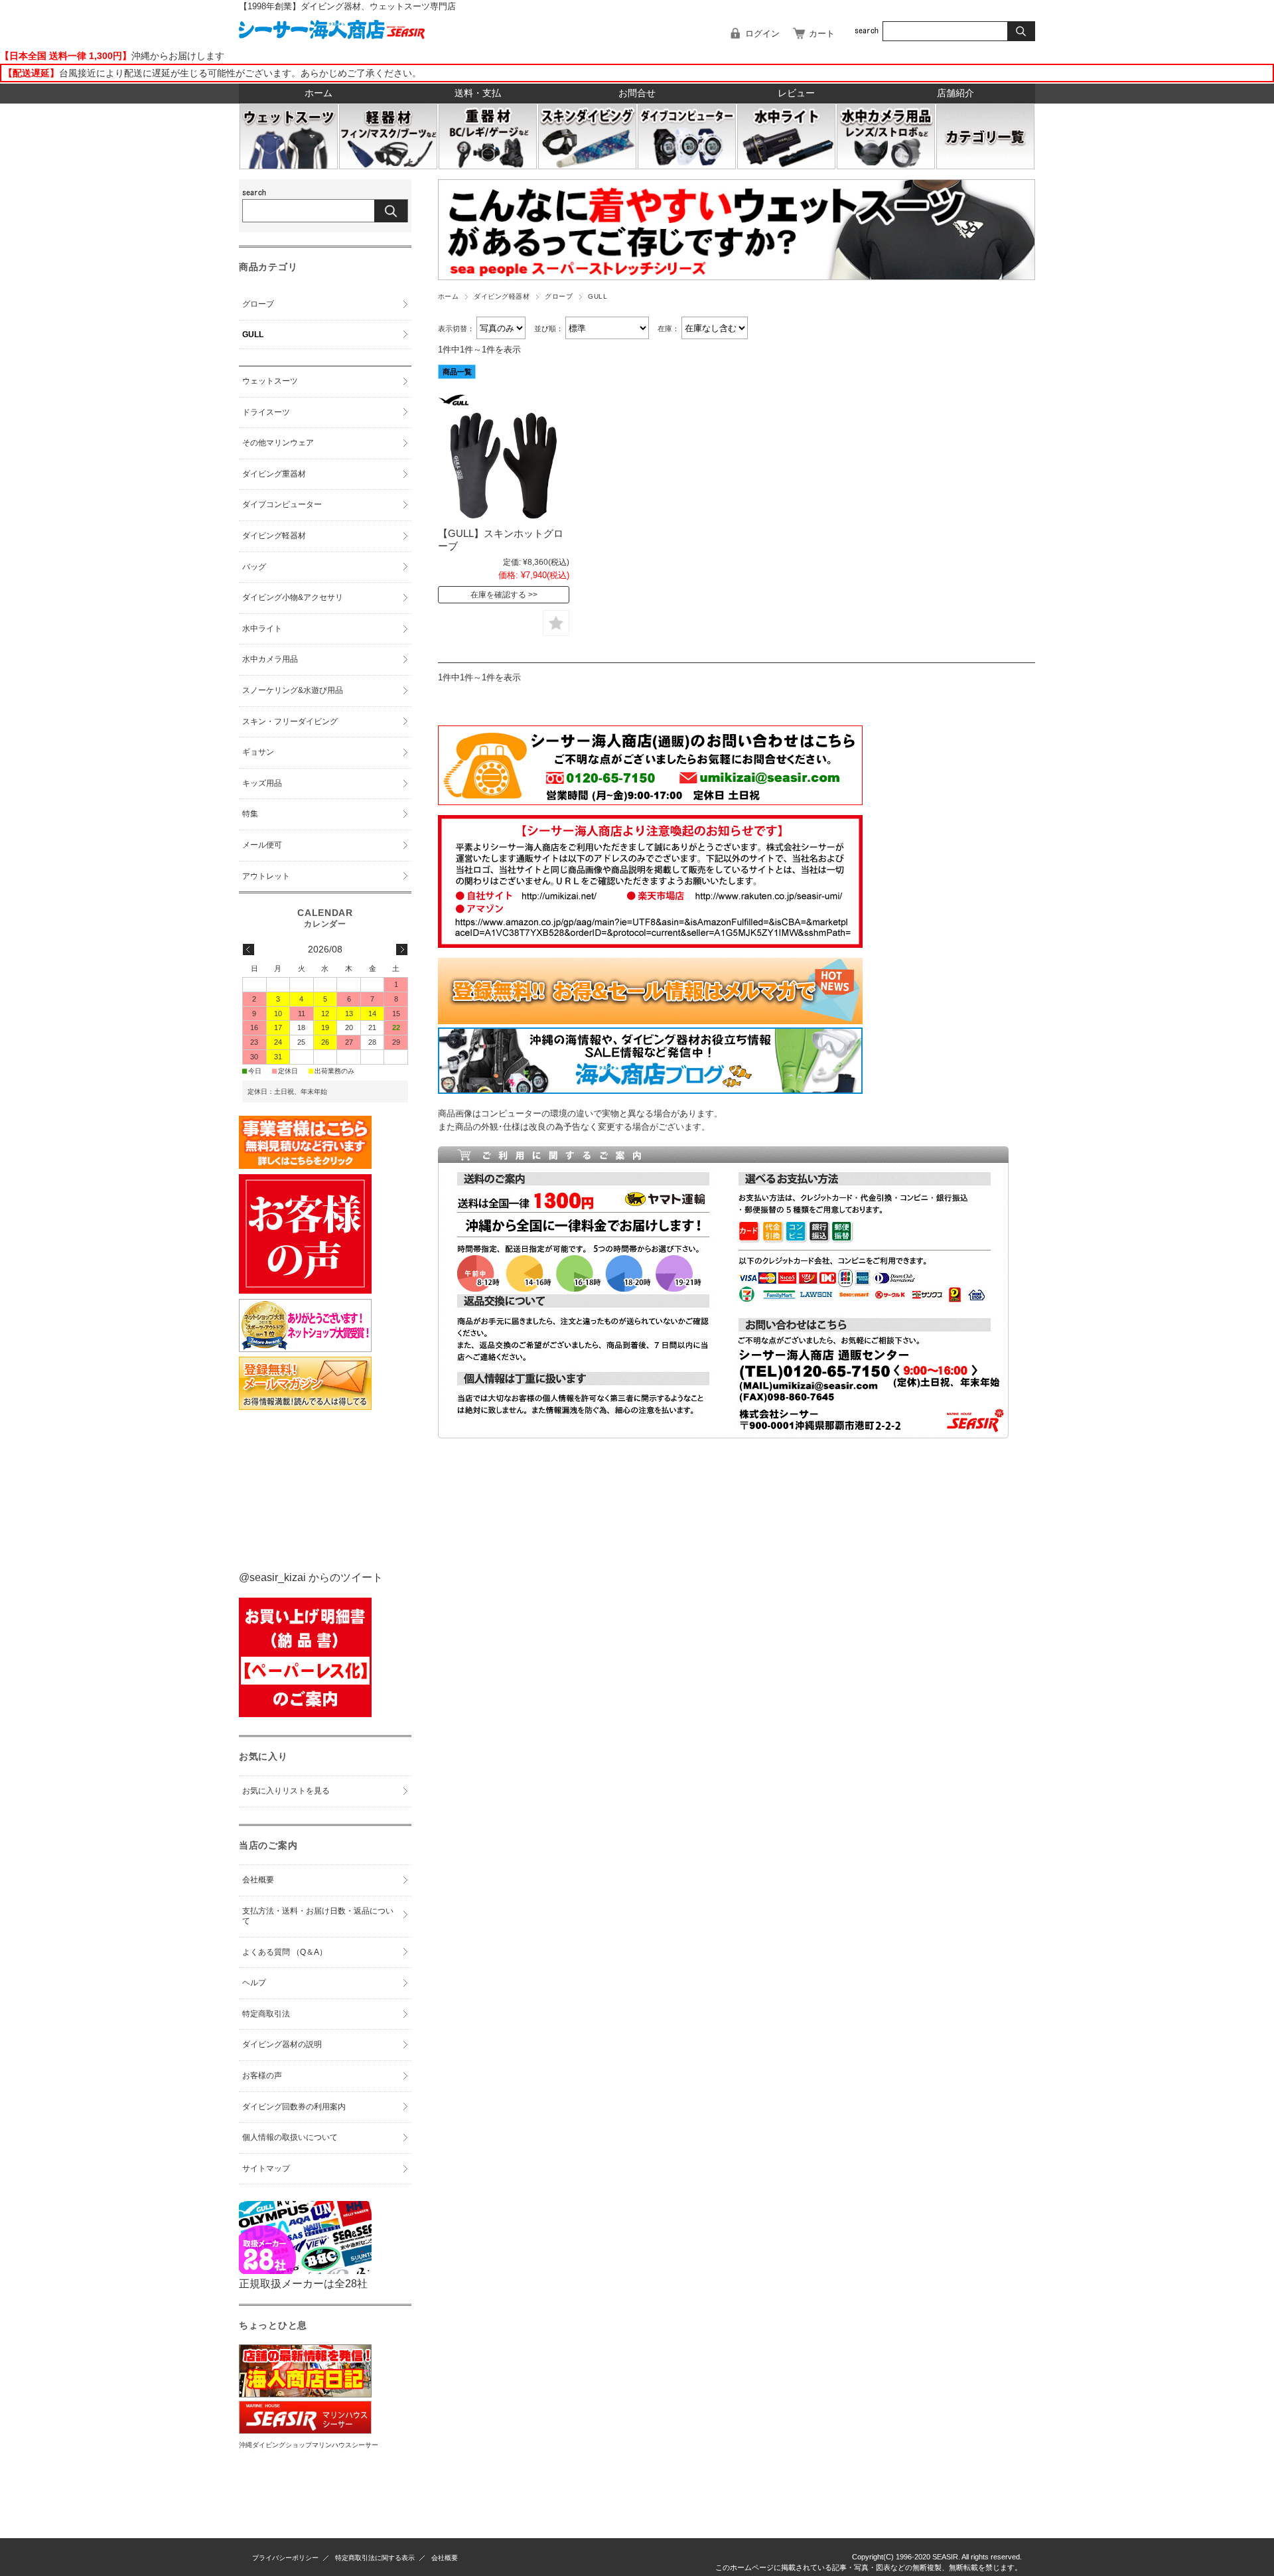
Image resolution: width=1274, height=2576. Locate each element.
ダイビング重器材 (274, 474)
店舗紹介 (955, 93)
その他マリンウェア (278, 443)
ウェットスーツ (270, 381)
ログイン (762, 34)
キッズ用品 (262, 783)
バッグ (254, 567)
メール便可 (262, 845)
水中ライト (262, 629)
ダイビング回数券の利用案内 (294, 2107)
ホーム (318, 93)
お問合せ (637, 93)
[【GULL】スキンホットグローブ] (504, 459)
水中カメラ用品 (270, 659)
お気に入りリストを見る (286, 1791)
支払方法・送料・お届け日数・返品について (318, 1916)
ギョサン (258, 752)
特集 (250, 814)
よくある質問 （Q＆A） (285, 1952)
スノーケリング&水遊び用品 (293, 690)
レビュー (796, 93)
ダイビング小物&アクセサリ (293, 597)
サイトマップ (266, 2168)
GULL (253, 335)
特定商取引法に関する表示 (375, 2558)
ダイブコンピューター (282, 504)
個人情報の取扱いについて (290, 2137)
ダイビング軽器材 (502, 296)
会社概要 (258, 1880)
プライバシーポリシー (285, 2558)
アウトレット (266, 876)
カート (822, 34)
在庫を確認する (498, 595)
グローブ (559, 296)
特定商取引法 (266, 2014)
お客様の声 (262, 2076)
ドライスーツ (266, 412)
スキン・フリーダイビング (290, 721)
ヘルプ (254, 1983)
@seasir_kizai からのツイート (311, 1577)
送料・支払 (478, 93)
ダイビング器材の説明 (282, 2044)
